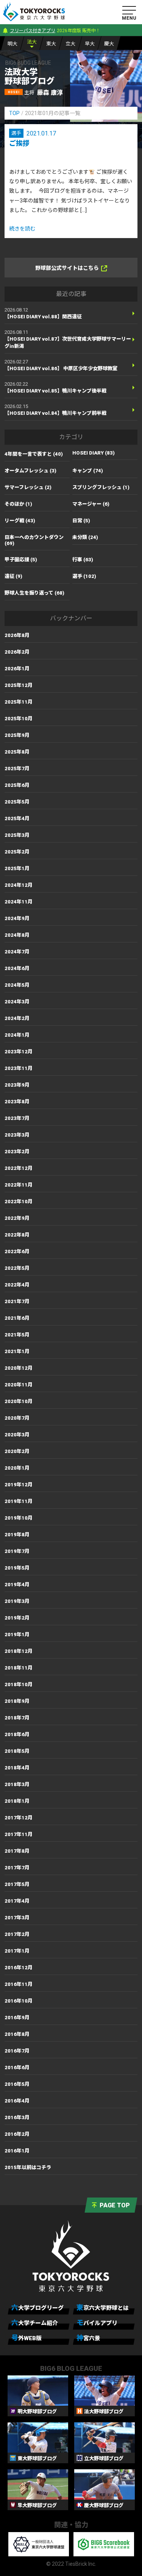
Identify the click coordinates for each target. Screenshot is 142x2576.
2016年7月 (17, 2051)
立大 (70, 44)
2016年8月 (17, 2034)
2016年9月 (17, 2018)
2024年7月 (17, 952)
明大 (12, 44)
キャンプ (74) (88, 471)
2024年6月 (17, 968)
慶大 (109, 44)
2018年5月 (17, 1751)
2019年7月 (17, 1551)
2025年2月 (17, 852)
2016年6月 (17, 2067)
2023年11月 (19, 1068)
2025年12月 (19, 685)
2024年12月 (19, 885)
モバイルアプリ (97, 2323)
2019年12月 (19, 1485)
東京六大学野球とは (103, 2307)
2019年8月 (17, 1535)
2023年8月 (17, 1102)
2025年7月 (17, 769)
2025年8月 (17, 752)
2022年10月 (19, 1202)
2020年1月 (17, 1468)
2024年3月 (17, 1002)
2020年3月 (17, 1435)
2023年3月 (17, 1135)
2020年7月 (17, 1418)
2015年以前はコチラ (28, 2167)
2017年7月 (17, 1868)
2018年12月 (19, 1651)
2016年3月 (17, 2117)
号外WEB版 (27, 2338)
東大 (51, 44)
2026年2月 (17, 652)
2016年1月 (17, 2151)
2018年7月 (17, 1718)
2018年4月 (17, 1768)
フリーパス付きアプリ (33, 31)
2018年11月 (19, 1668)
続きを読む (22, 229)
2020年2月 (17, 1451)
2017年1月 (17, 1951)
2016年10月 (19, 2001)
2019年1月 (17, 1635)
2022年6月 (17, 1251)
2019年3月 (17, 1601)
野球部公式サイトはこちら (67, 268)
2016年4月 (17, 2101)
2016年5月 (17, 2084)
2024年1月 (17, 1035)
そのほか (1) (18, 504)
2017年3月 (17, 1918)
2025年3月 (17, 835)
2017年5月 (17, 1884)
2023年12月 (19, 1052)
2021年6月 (17, 1318)
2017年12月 (19, 1818)
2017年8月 (17, 1851)
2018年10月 (19, 1684)
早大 (90, 44)
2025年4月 (17, 818)
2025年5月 (17, 802)
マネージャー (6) (91, 504)
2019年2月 (17, 1618)
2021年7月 (17, 1301)
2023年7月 (17, 1118)
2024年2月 (17, 1018)
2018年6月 (17, 1734)
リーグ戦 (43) (20, 521)
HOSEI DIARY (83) (94, 453)
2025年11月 (19, 702)
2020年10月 (19, 1401)
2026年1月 (17, 669)
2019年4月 (17, 1585)
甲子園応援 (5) (21, 560)
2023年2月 (17, 1152)
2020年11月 (19, 1385)
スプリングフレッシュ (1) (101, 487)
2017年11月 (19, 1834)
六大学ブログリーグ (37, 2307)
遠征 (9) (13, 576)
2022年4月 (17, 1285)
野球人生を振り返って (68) (34, 593)
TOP (14, 113)
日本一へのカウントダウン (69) (34, 540)
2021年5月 (17, 1335)
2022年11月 (19, 1185)
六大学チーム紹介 (35, 2323)
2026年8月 (17, 635)
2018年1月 (17, 1801)
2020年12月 (19, 1368)
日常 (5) (81, 521)
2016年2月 (17, 2134)
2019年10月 (19, 1518)
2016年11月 (19, 1984)
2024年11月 (19, 902)
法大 (32, 42)
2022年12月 (19, 1168)
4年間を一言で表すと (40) (34, 454)
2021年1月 (17, 1351)
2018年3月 (17, 1784)
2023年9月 (17, 1085)
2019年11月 (19, 1501)
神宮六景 (88, 2338)
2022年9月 (17, 1218)
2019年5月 (17, 1568)
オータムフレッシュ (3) (30, 471)
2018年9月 (17, 1701)
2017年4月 (17, 1901)
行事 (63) (83, 560)
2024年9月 (17, 918)
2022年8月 (17, 1235)
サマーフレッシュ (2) (28, 487)
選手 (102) (84, 576)
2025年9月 (17, 735)
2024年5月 (17, 985)
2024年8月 (17, 935)
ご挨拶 (19, 143)
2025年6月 (17, 785)
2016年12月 (19, 1968)
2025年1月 (17, 868)
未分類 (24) (85, 537)
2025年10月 (19, 719)
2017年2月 (17, 1934)
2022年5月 (17, 1268)
